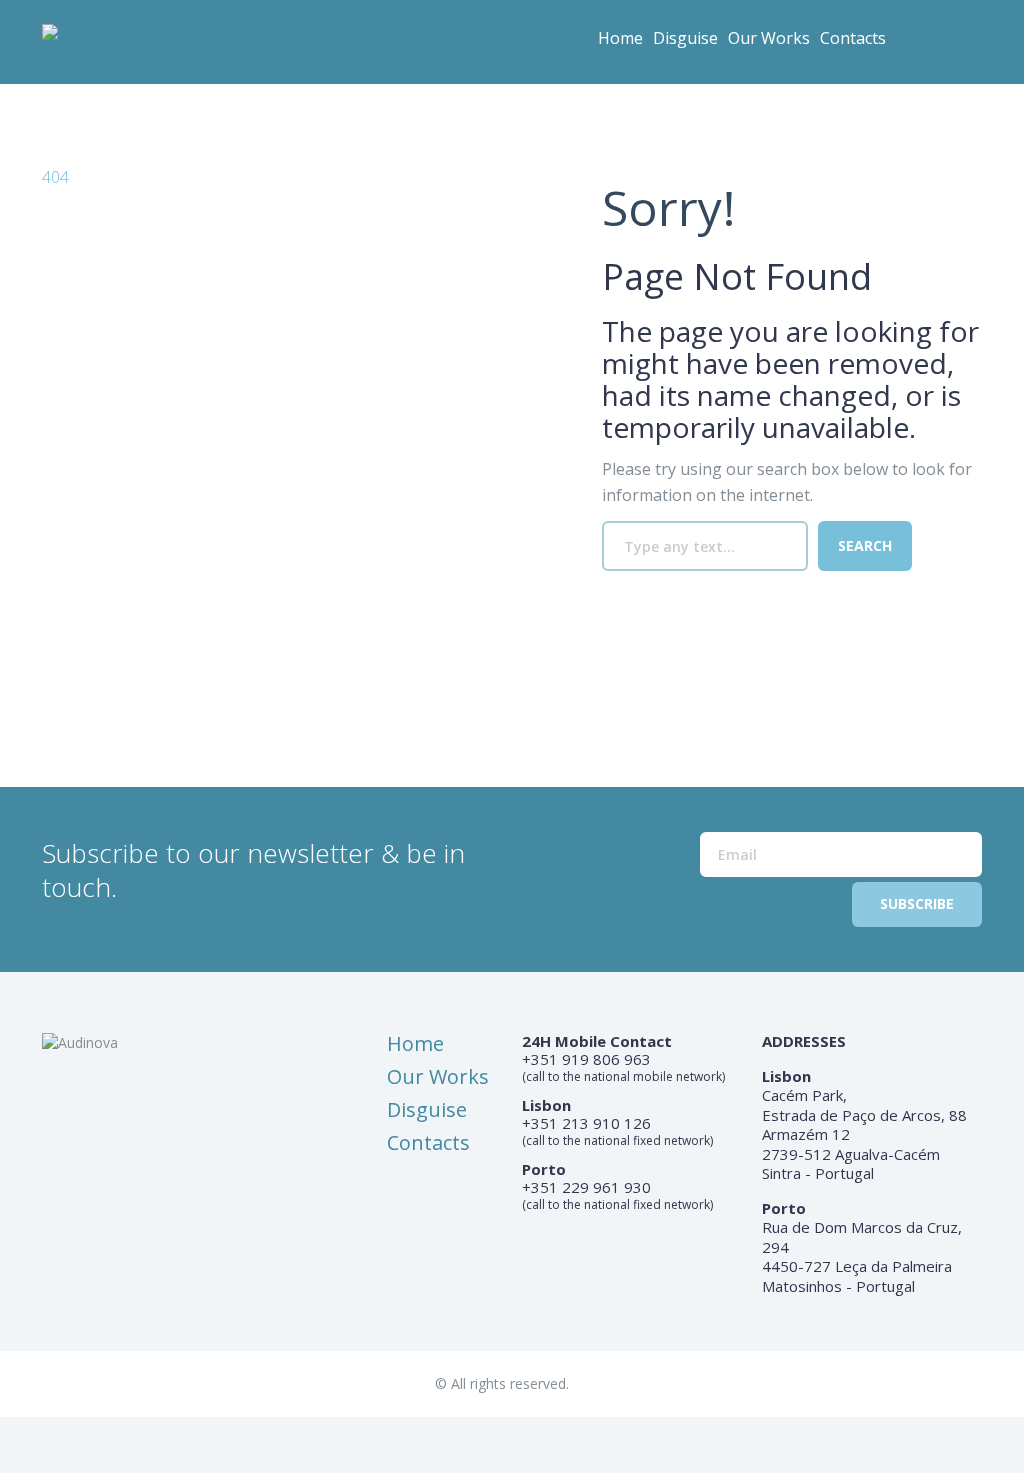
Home (620, 38)
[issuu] (968, 45)
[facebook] (928, 45)
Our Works (769, 38)
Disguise (685, 38)
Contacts (853, 38)
